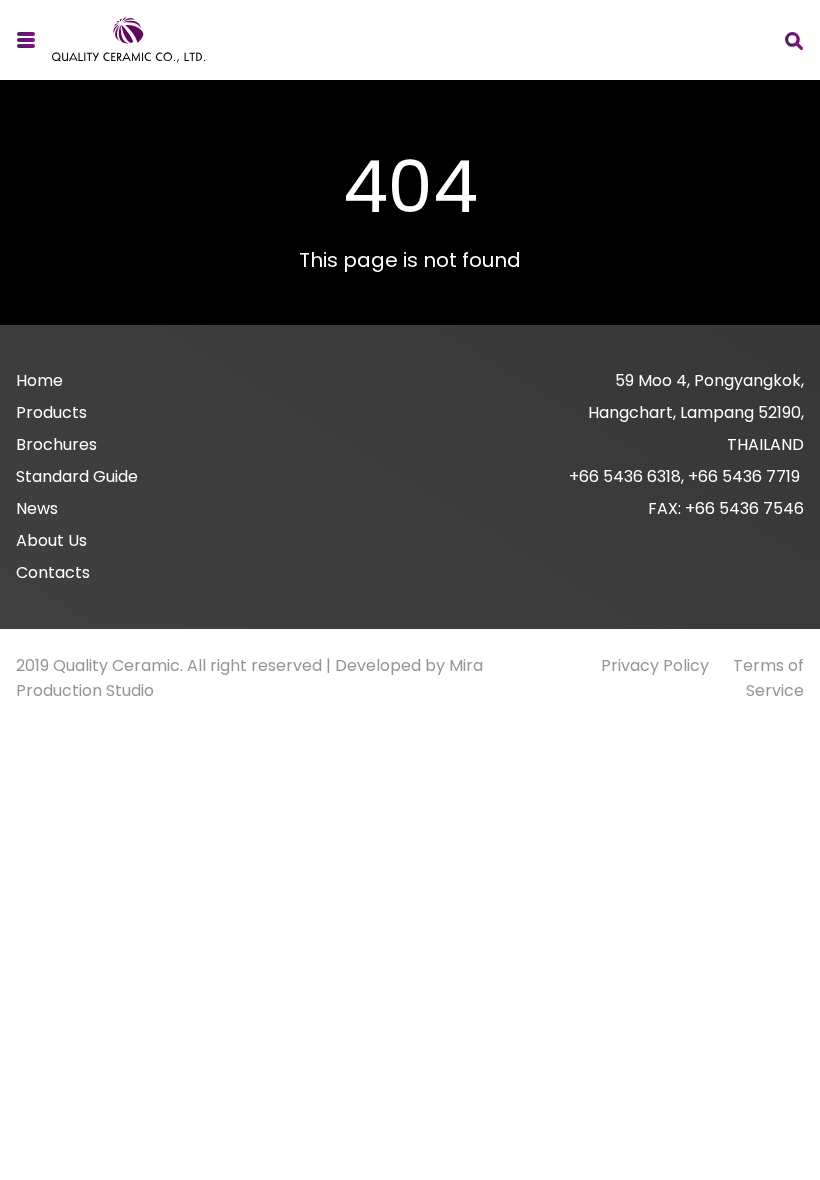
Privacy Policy (655, 665)
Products (51, 412)
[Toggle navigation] (26, 40)
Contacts (53, 572)
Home (39, 380)
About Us (51, 540)
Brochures (56, 444)
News (37, 508)
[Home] (128, 40)
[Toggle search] (794, 40)
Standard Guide (77, 476)
